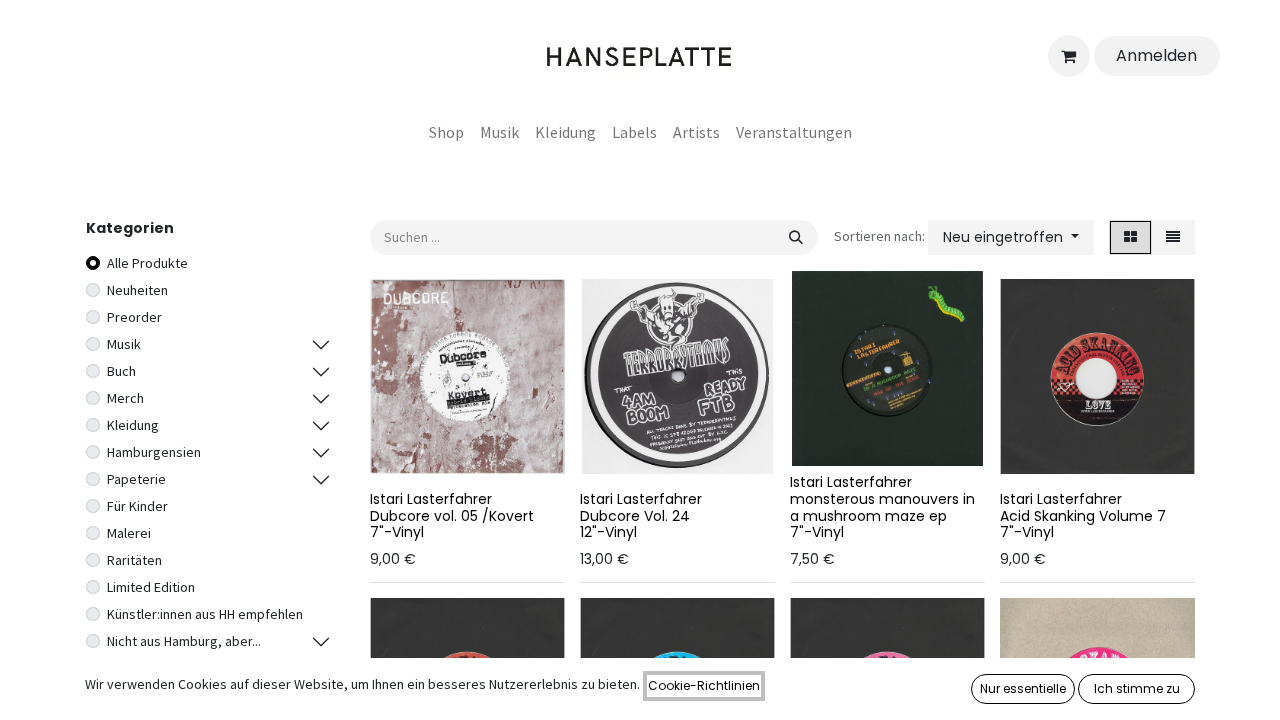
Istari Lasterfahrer (431, 499)
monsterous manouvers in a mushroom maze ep (882, 507)
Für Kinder (137, 506)
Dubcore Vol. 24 (635, 516)
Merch (125, 398)
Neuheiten (137, 290)
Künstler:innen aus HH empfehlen (205, 614)
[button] (1011, 237)
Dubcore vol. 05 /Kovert (452, 516)
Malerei (129, 533)
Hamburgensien (154, 452)
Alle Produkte (147, 263)
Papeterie (136, 479)
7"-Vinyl (397, 532)
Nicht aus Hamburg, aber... (184, 641)
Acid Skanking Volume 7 (1083, 516)
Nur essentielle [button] (1023, 688)
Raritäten (134, 560)
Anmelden (1156, 55)
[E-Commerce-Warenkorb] (1069, 56)
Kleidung (133, 425)
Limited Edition (151, 587)
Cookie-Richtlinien (704, 685)
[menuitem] (446, 132)
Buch (121, 371)
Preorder (134, 317)
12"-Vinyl (608, 532)
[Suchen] (796, 237)
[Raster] (1130, 237)
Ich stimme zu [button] (1137, 688)
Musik (124, 344)
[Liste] (1173, 237)
